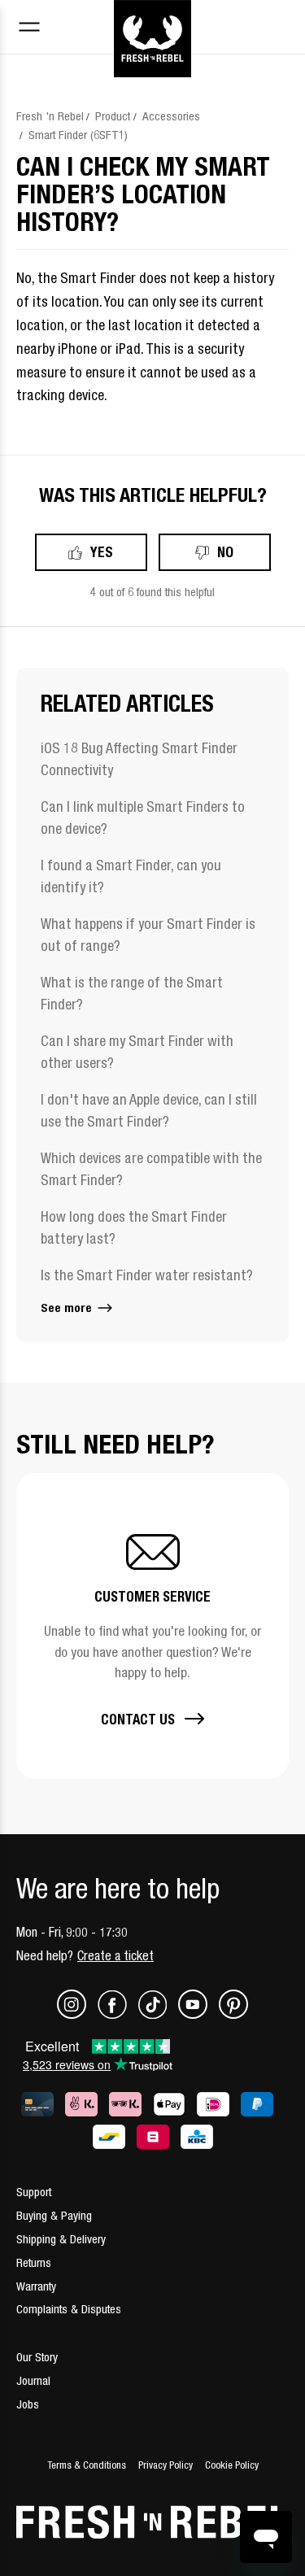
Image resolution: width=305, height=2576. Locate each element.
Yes (102, 552)
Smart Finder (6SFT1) (78, 135)
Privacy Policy (166, 2465)
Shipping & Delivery (61, 2239)
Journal (33, 2380)
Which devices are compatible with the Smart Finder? (151, 1169)
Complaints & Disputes (69, 2309)
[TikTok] (158, 2014)
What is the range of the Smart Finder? (132, 993)
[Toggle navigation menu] (29, 29)
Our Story (37, 2357)
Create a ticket (115, 1955)
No (225, 552)
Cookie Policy (232, 2465)
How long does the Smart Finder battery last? (134, 1227)
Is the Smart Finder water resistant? (147, 1275)
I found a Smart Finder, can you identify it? (131, 876)
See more (68, 1308)
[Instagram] (77, 2014)
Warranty (36, 2286)
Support (34, 2192)
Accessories (171, 116)
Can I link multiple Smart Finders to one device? (143, 817)
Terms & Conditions (87, 2465)
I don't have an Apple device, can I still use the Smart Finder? (149, 1110)
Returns (34, 2262)
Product (113, 116)
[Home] (152, 19)
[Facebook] (118, 2014)
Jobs (28, 2404)
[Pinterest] (233, 2014)
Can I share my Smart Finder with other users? (137, 1052)
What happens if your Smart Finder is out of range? (148, 935)
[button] (152, 1626)
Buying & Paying (54, 2215)
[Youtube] (198, 2014)
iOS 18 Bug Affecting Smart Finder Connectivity (139, 759)
